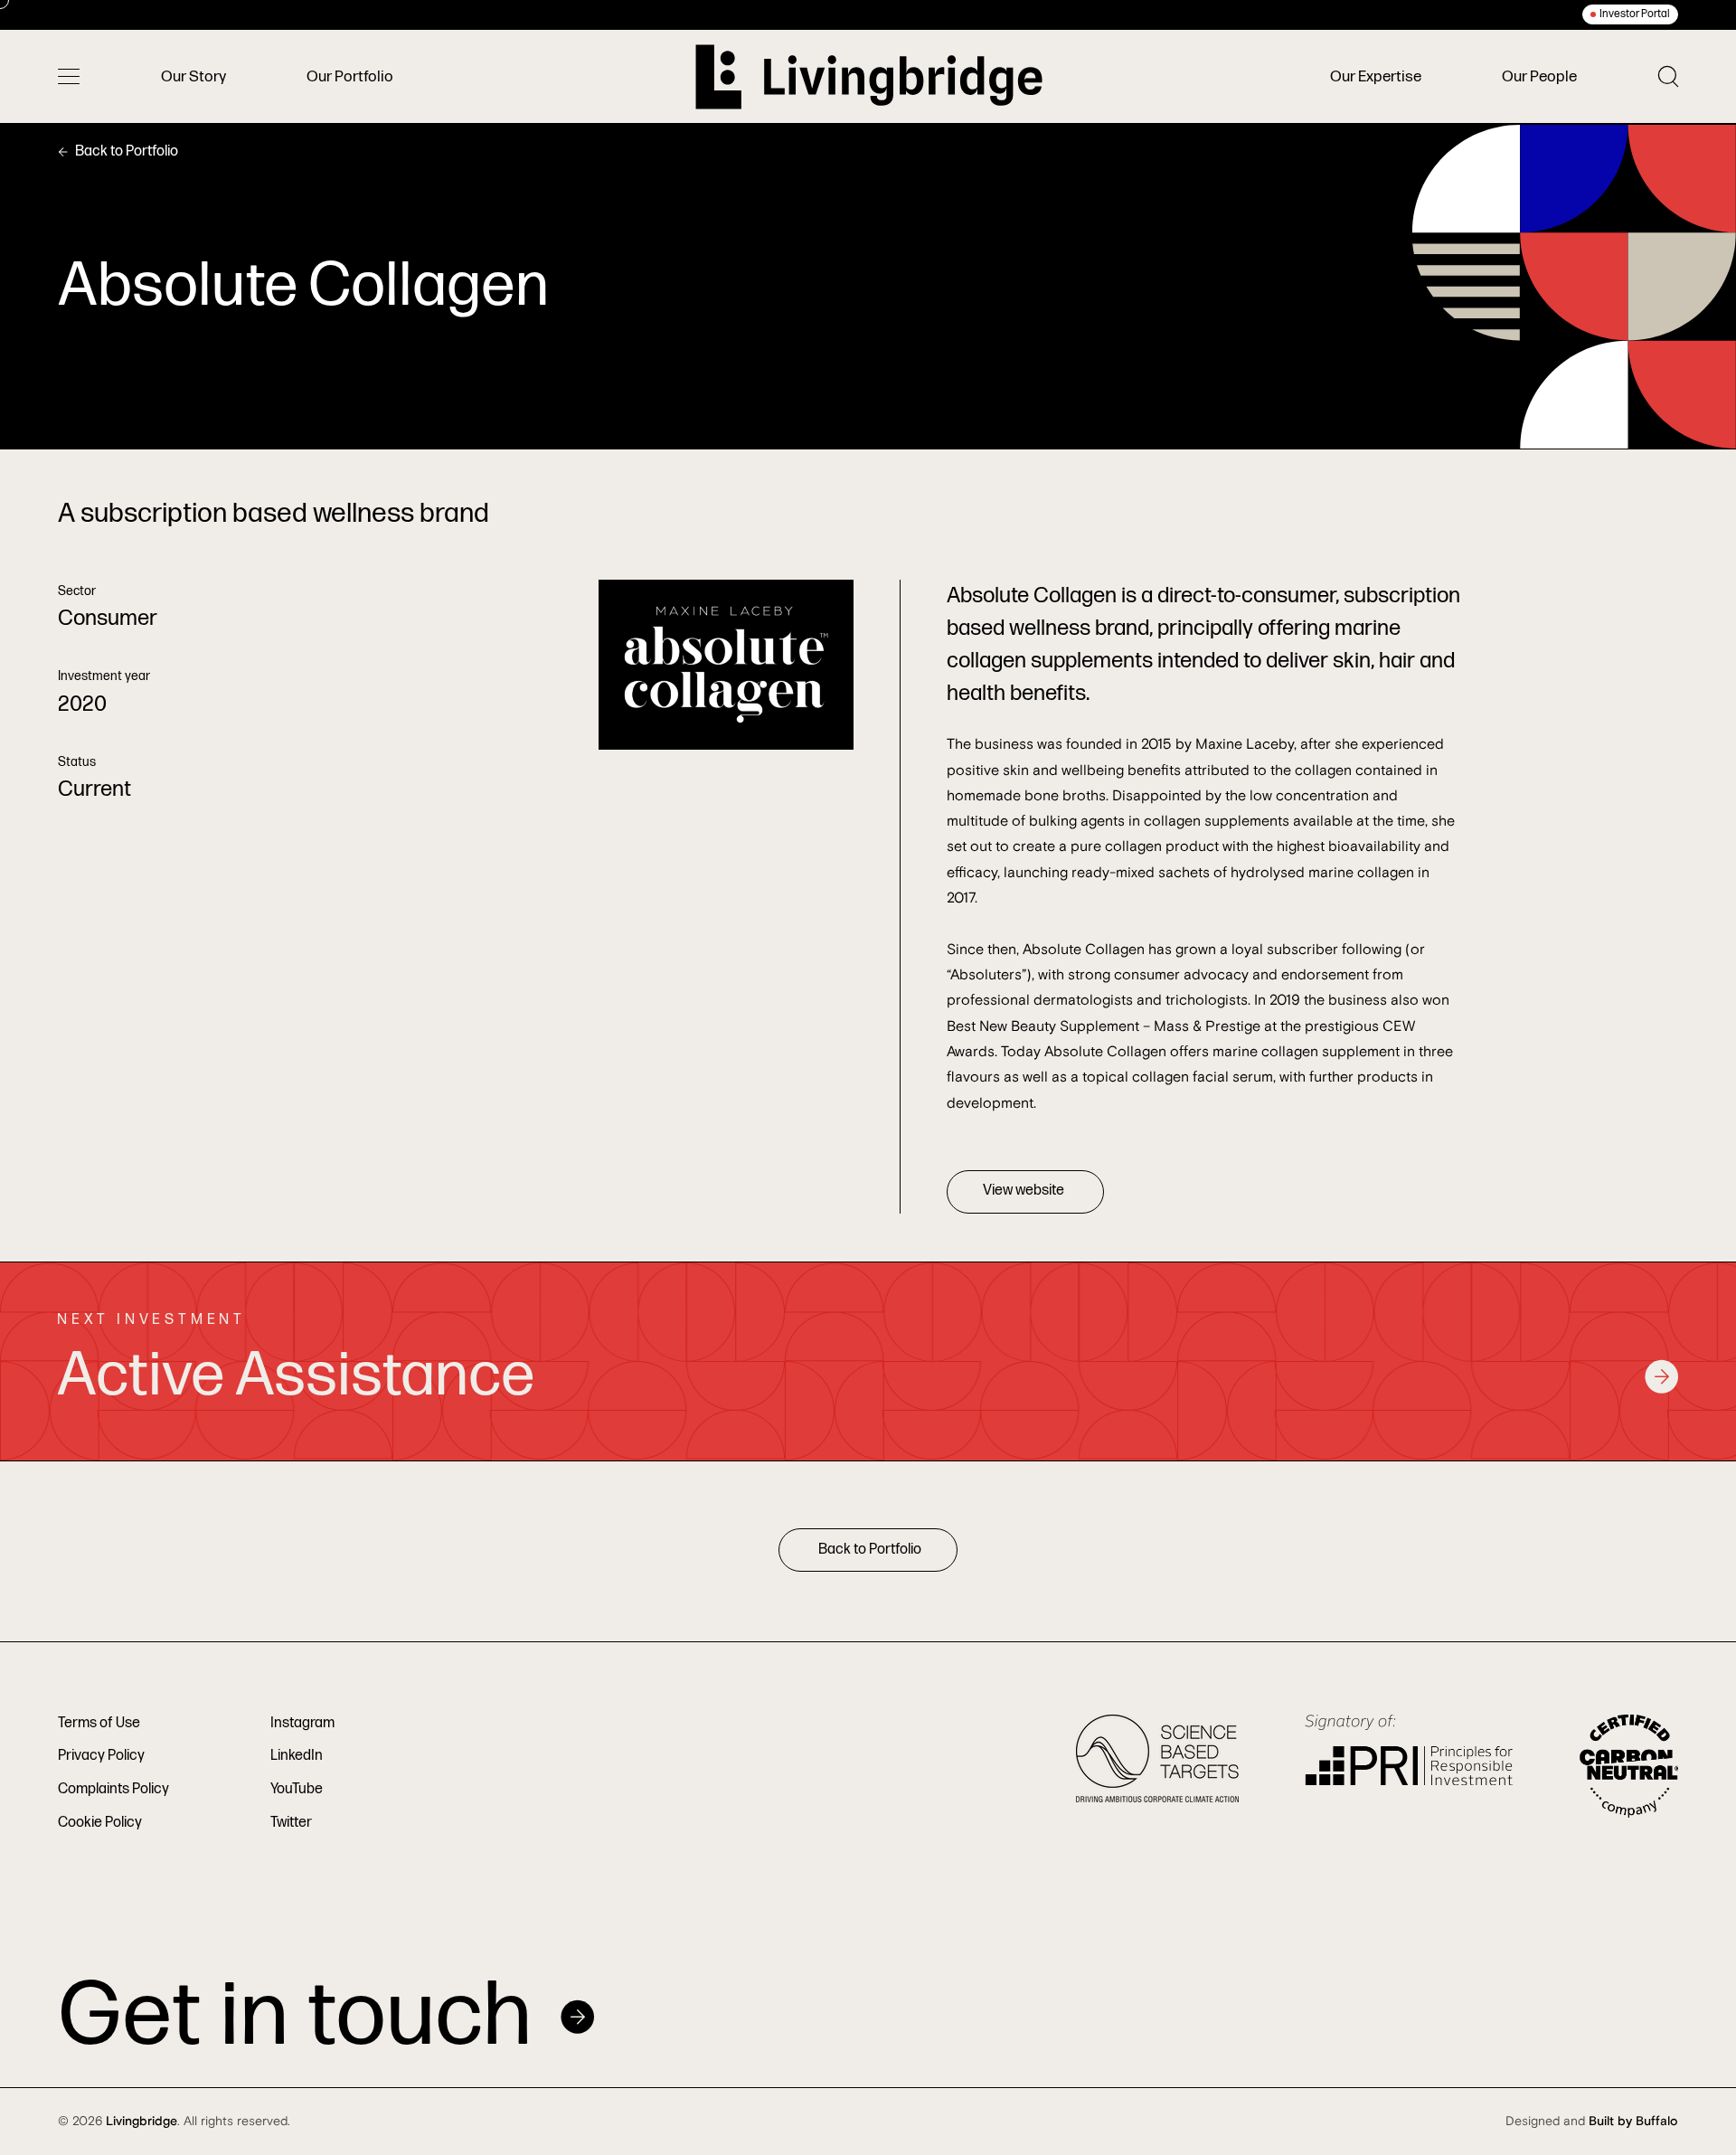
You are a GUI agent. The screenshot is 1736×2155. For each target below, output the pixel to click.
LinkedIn (297, 1756)
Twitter (291, 1823)
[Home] (869, 77)
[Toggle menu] (69, 77)
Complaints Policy (113, 1789)
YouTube (297, 1789)
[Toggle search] (1668, 76)
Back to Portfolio (127, 151)
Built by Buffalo (1633, 2122)
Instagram (302, 1723)
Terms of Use (99, 1723)
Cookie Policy (100, 1823)
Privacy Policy (101, 1756)
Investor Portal (1635, 14)
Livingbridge (142, 2122)
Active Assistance (296, 1376)
